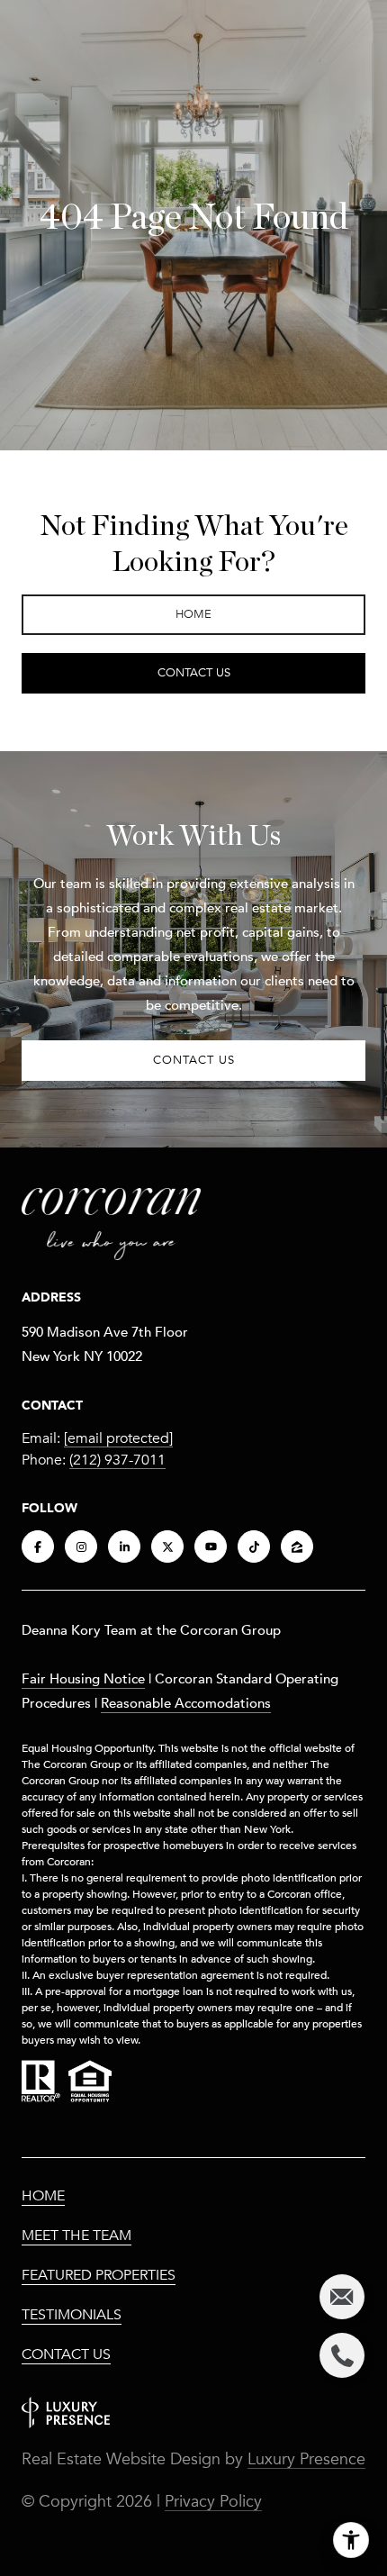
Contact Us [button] (194, 673)
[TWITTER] (167, 1547)
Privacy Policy (213, 2501)
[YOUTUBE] (211, 1547)
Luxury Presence (306, 2459)
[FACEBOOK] (38, 1547)
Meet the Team (76, 2236)
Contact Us (66, 2354)
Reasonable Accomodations (186, 1702)
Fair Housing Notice (83, 1678)
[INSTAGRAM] (81, 1547)
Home (43, 2196)
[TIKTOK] (254, 1547)
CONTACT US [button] (194, 1060)
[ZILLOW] (297, 1547)
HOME (193, 614)
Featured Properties (99, 2275)
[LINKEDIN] (124, 1547)
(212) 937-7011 (117, 1460)
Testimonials (72, 2315)
